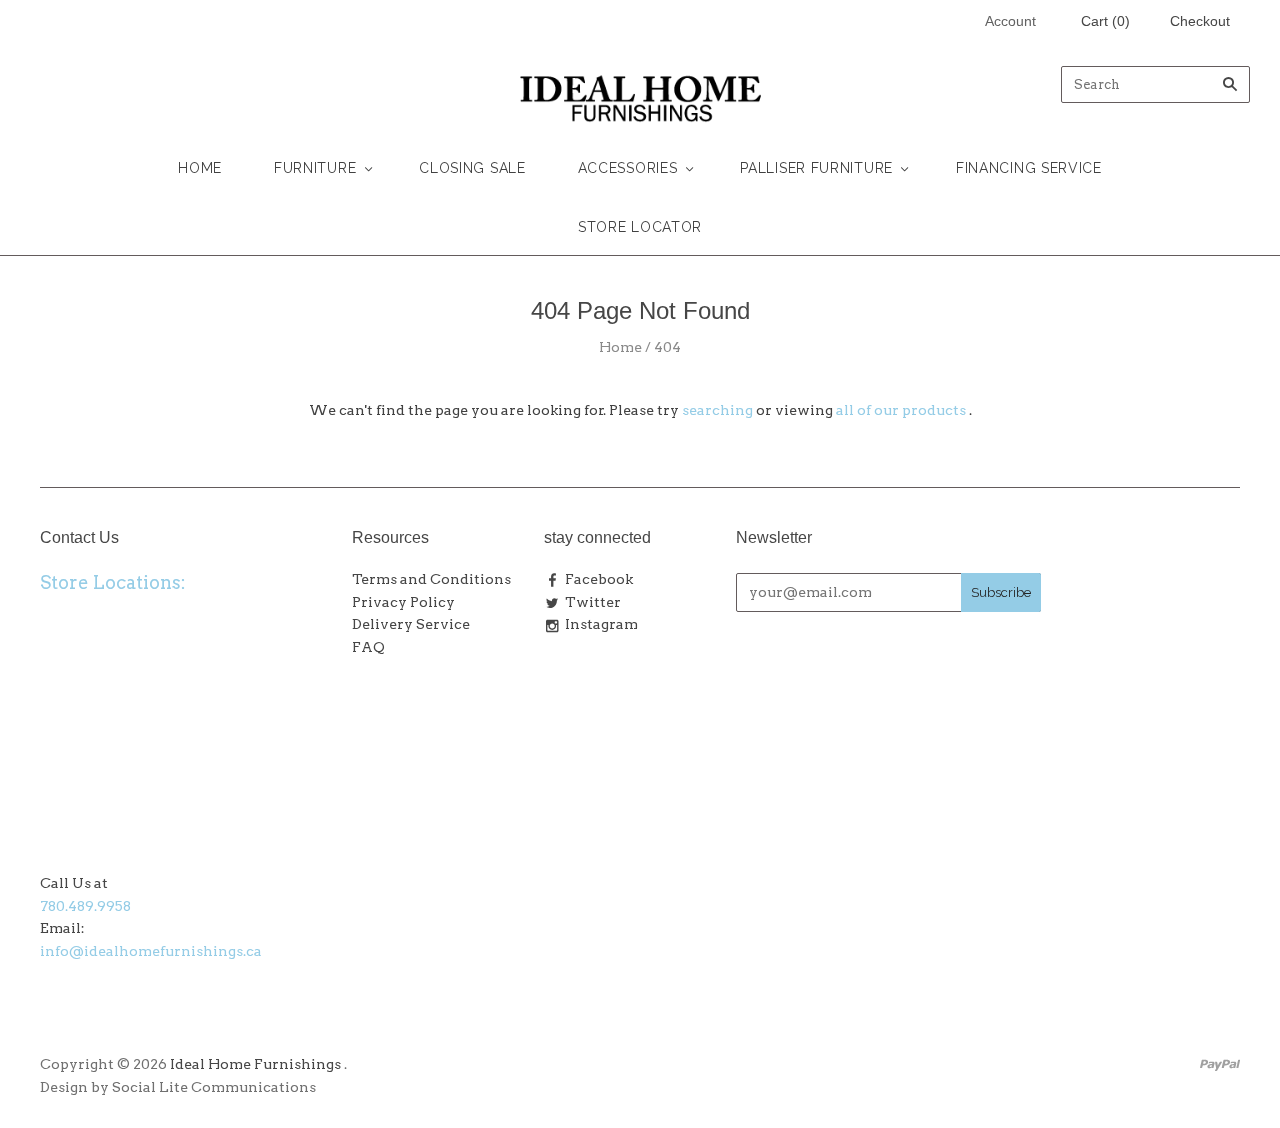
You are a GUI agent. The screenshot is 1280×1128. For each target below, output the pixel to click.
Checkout (1200, 21)
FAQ (368, 647)
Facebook (599, 579)
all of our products (901, 410)
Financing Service (1029, 168)
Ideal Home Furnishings (255, 1064)
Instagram (601, 624)
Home (200, 168)
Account (1010, 21)
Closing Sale (472, 168)
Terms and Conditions (431, 579)
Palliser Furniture (816, 168)
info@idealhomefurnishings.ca (151, 951)
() (1105, 21)
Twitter (593, 602)
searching (717, 410)
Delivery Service (411, 624)
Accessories (628, 168)
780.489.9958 (85, 906)
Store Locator (640, 227)
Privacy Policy (403, 602)
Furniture (315, 168)
